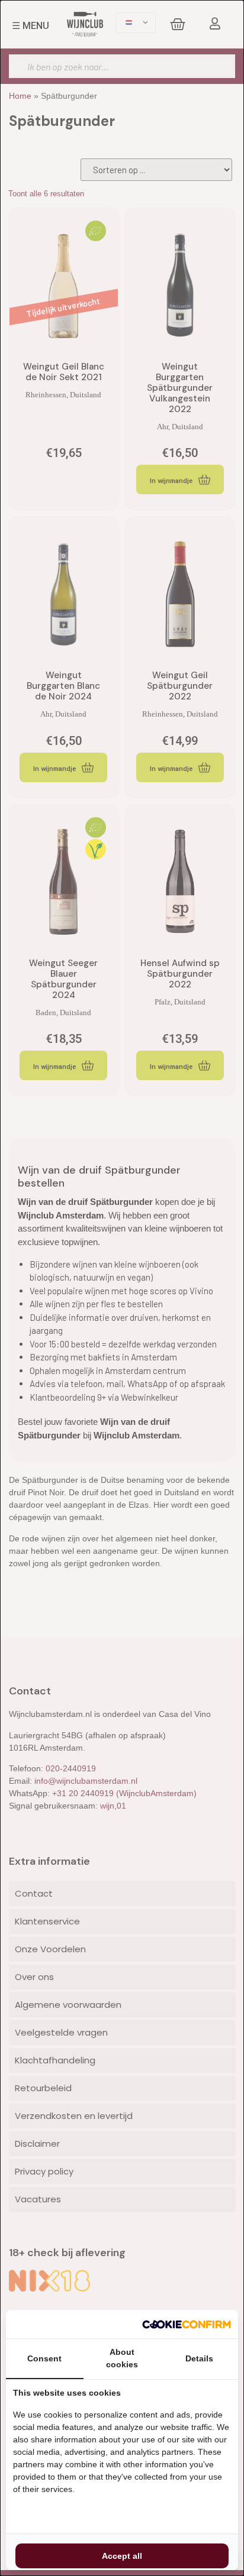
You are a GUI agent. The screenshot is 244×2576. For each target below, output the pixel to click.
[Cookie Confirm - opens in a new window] (187, 2324)
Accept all (122, 2556)
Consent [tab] (44, 2358)
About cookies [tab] (122, 2358)
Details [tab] (199, 2358)
